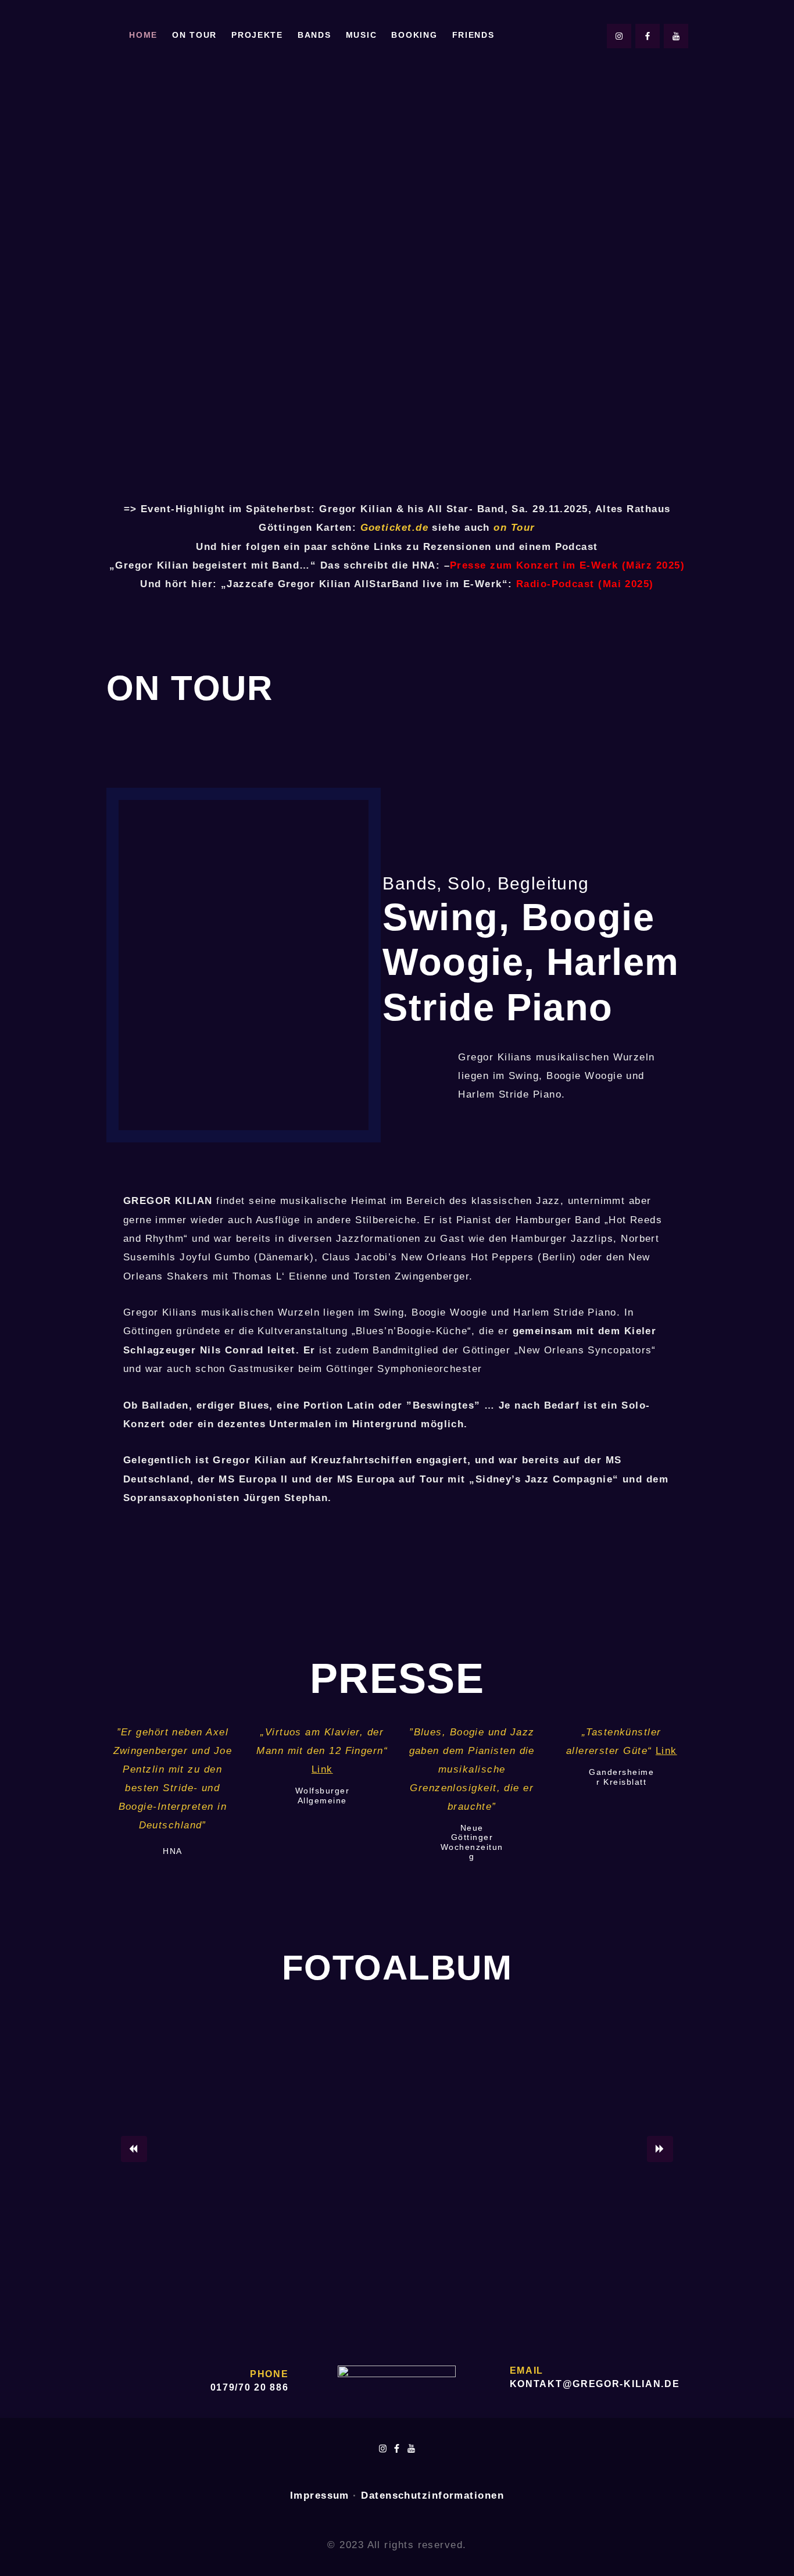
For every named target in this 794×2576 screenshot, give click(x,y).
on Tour (514, 528)
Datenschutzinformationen (432, 2495)
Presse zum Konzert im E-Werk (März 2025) (567, 565)
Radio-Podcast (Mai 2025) (585, 584)
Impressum (320, 2495)
